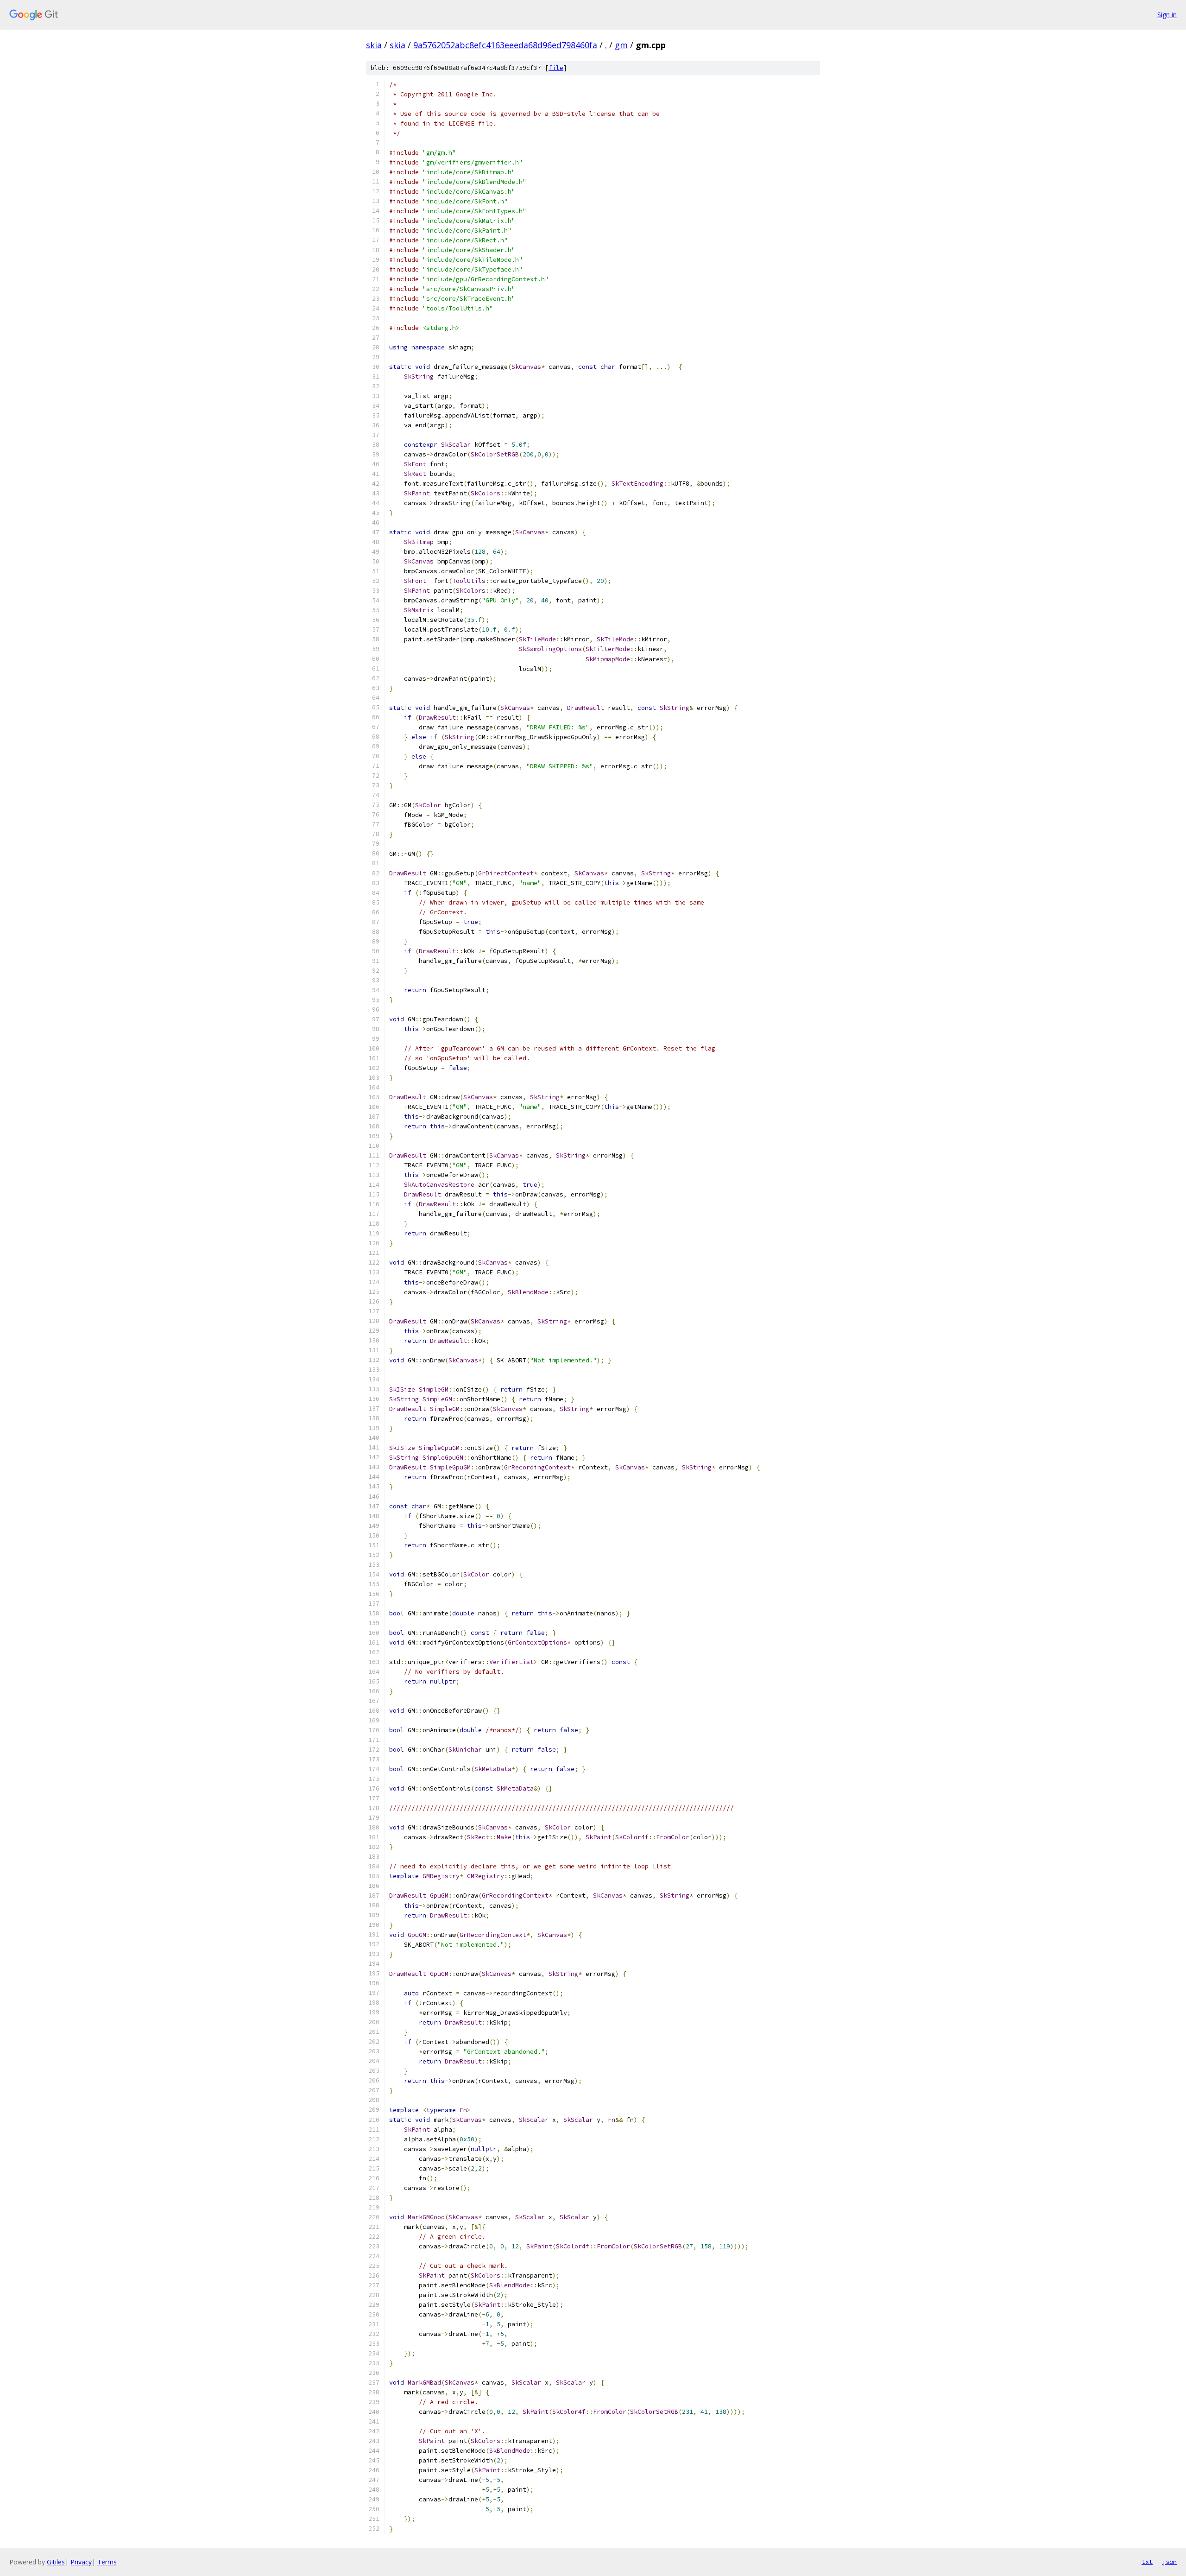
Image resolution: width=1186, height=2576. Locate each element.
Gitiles (56, 2562)
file (556, 68)
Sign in (1167, 15)
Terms (107, 2562)
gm (621, 45)
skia (374, 45)
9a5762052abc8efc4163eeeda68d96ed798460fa (505, 45)
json (1169, 2562)
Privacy (81, 2562)
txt (1147, 2562)
